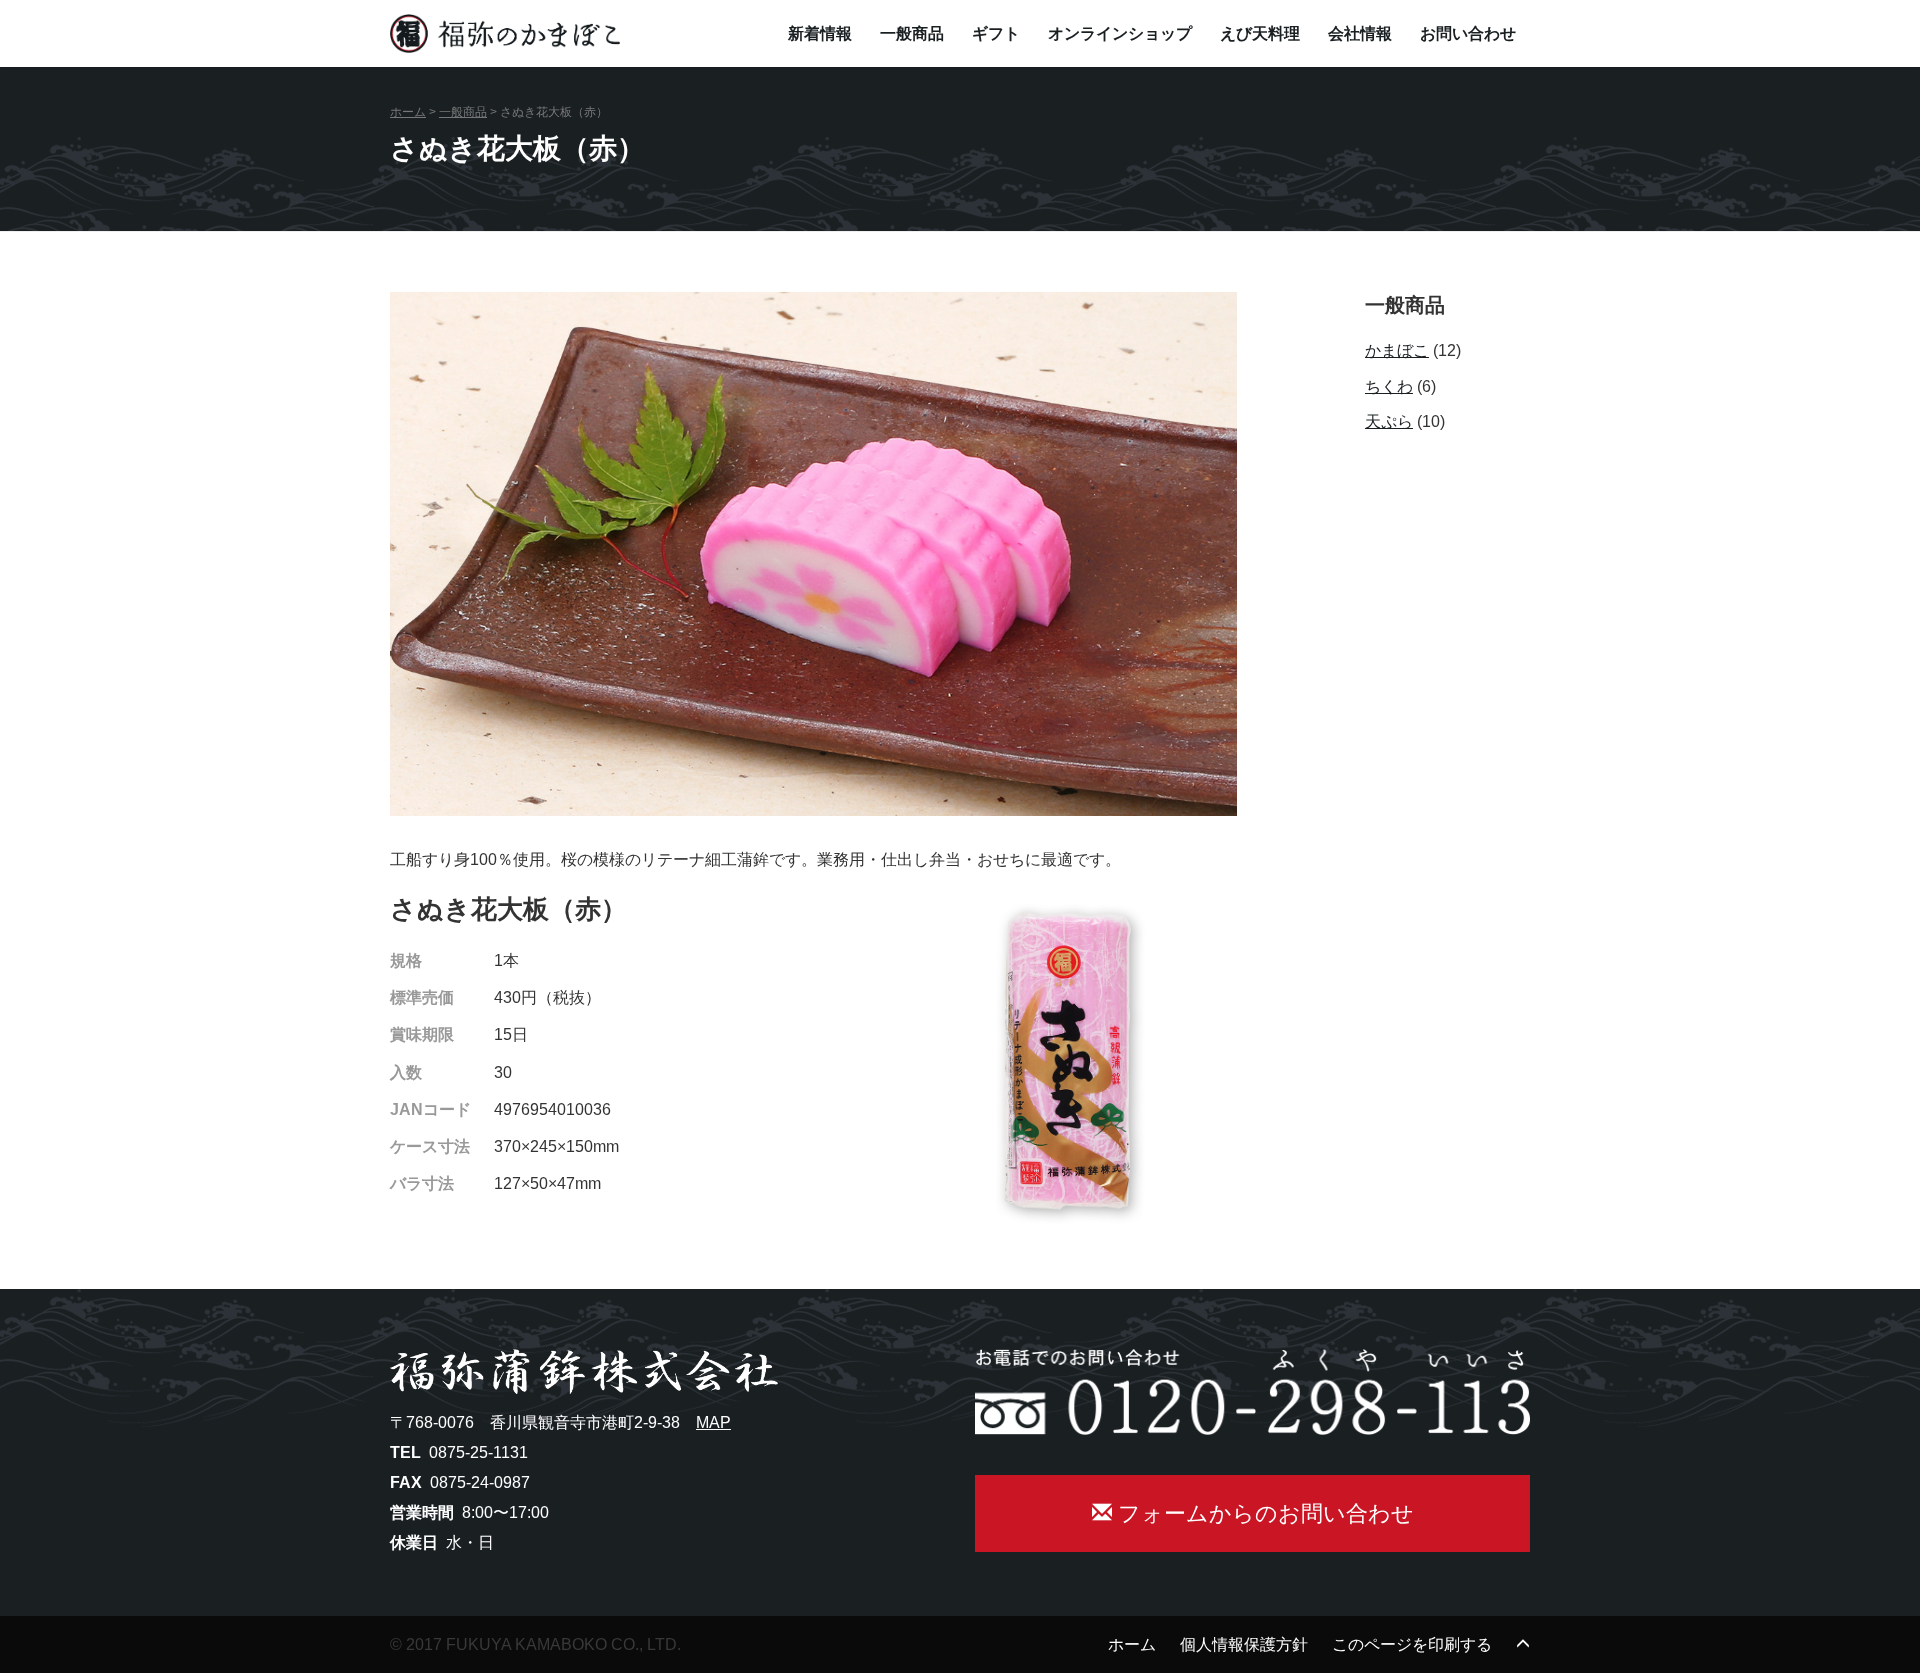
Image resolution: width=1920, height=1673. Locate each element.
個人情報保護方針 (1244, 1644)
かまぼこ (1397, 350)
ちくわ (1389, 386)
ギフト (996, 33)
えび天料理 (1260, 33)
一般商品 (912, 33)
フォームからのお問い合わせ (1263, 1513)
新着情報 (820, 33)
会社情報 (1360, 33)
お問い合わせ (1468, 33)
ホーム (408, 112)
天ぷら (1389, 421)
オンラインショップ (1120, 33)
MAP (713, 1422)
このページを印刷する (1412, 1644)
